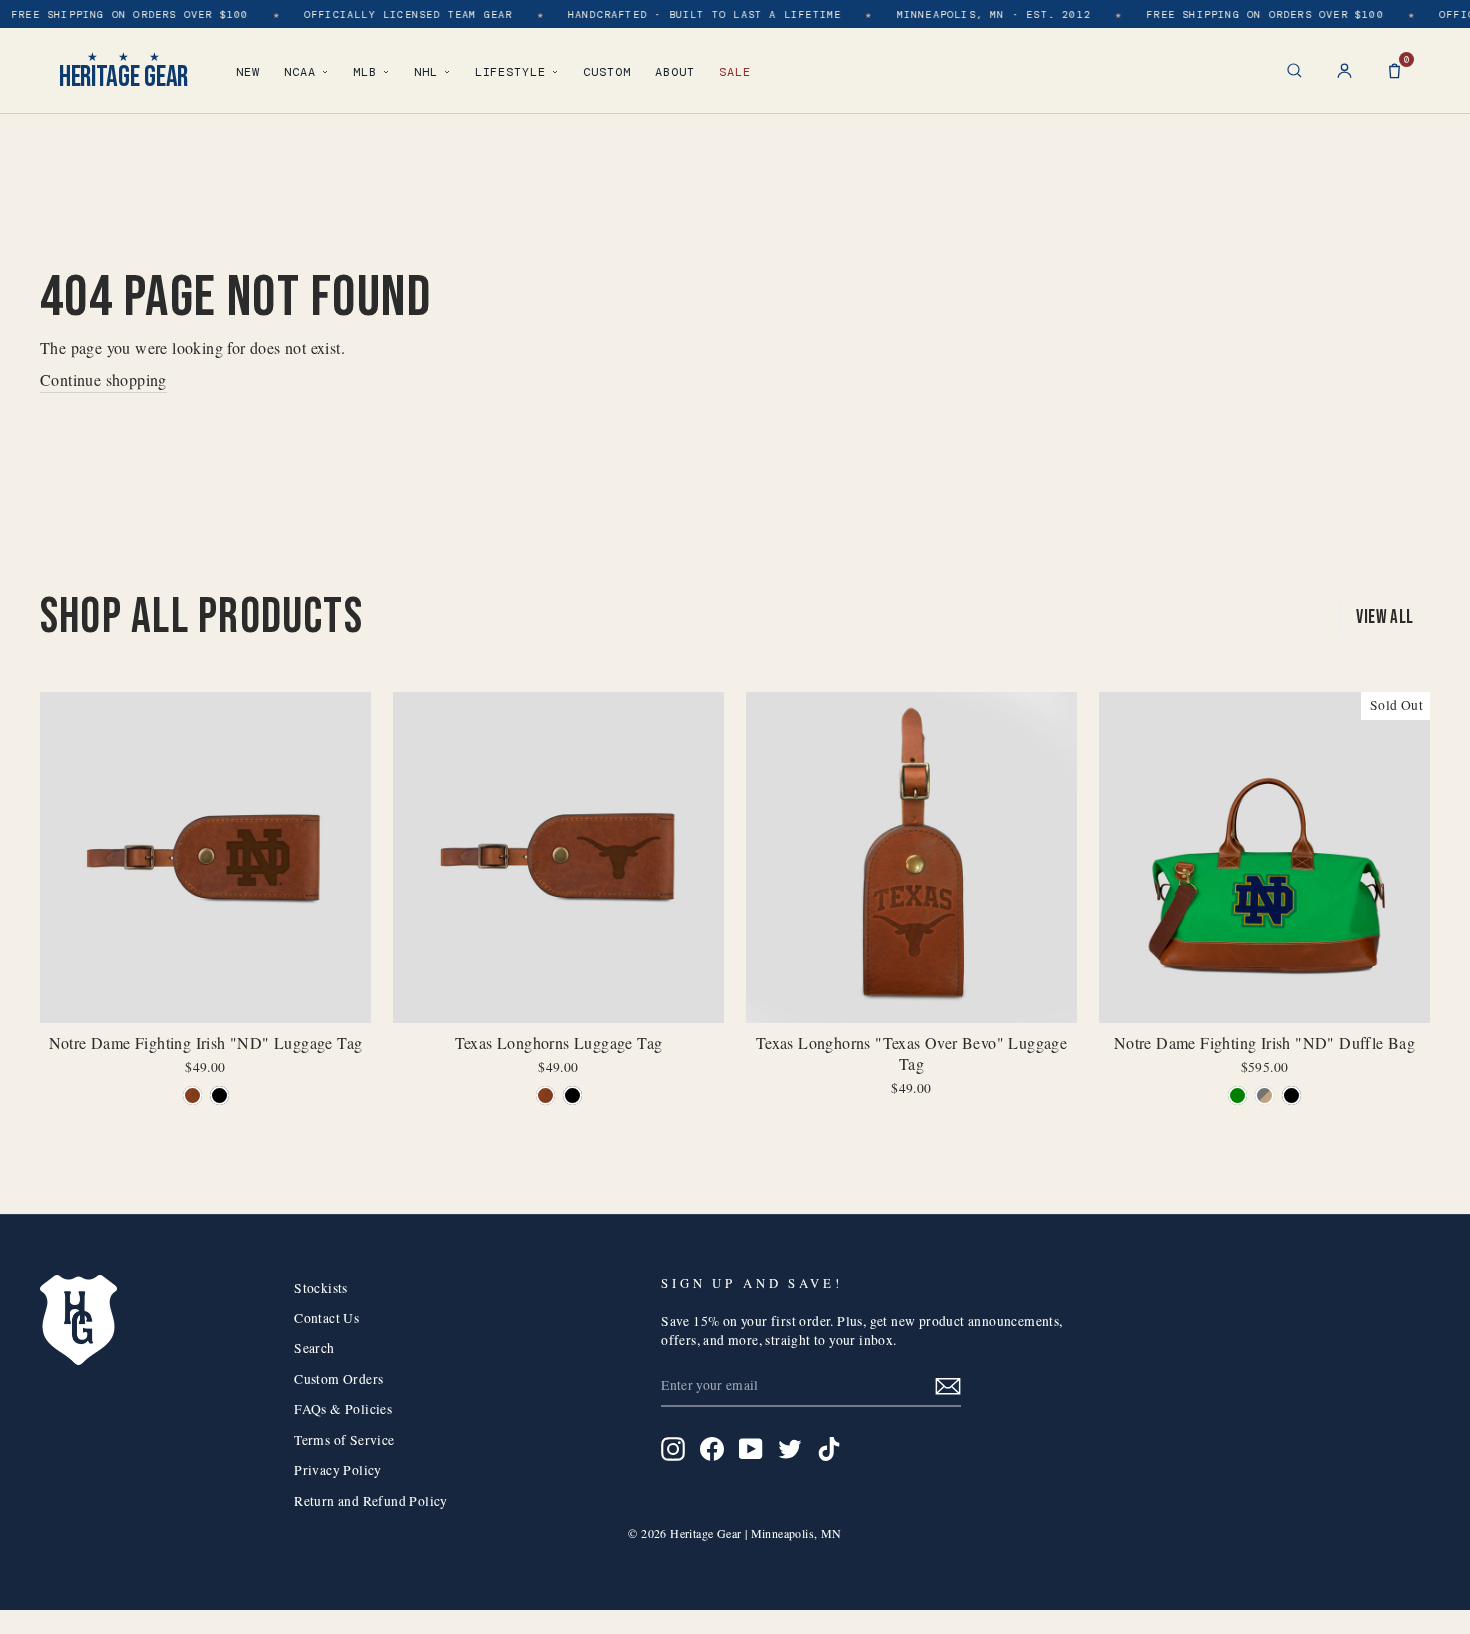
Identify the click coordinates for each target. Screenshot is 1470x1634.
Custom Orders (338, 1379)
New (248, 72)
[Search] (1294, 70)
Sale (735, 72)
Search (314, 1348)
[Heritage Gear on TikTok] (829, 1449)
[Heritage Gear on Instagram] (673, 1449)
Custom (607, 72)
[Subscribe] (948, 1385)
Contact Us (326, 1318)
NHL (426, 72)
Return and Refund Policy (371, 1501)
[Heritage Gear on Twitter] (790, 1449)
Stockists (321, 1288)
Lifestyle (511, 72)
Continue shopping (103, 379)
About (675, 72)
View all (1384, 617)
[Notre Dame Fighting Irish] (192, 1095)
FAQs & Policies (343, 1409)
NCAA (300, 72)
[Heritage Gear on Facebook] (712, 1449)
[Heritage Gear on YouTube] (751, 1449)
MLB (365, 72)
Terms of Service (344, 1440)
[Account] (1344, 70)
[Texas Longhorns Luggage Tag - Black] (572, 1095)
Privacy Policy (338, 1470)
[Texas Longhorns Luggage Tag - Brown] (545, 1095)
